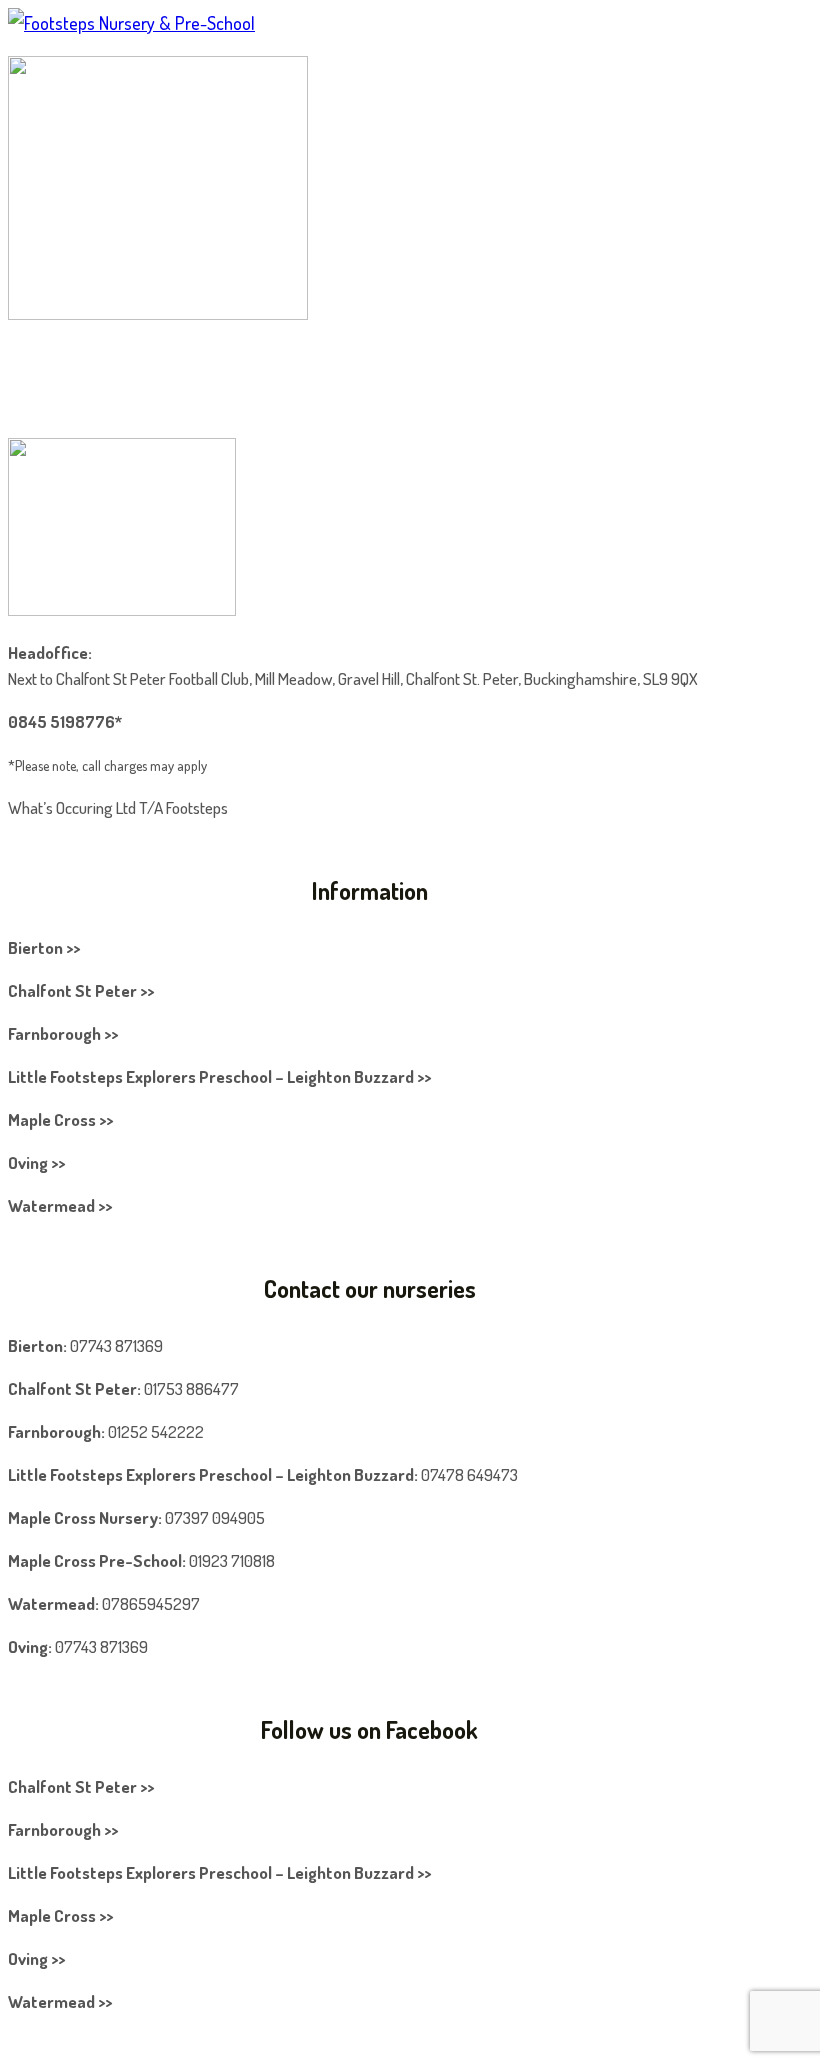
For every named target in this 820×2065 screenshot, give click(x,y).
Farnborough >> (63, 1033)
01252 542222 (156, 1431)
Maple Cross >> (60, 1119)
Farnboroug (50, 1431)
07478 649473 (469, 1474)
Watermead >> (60, 1205)
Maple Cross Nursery (83, 1517)
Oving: (30, 1646)
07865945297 (151, 1603)
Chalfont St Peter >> (81, 990)
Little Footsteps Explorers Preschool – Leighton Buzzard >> (219, 1076)
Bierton (35, 1345)
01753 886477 (191, 1388)
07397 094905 (215, 1517)
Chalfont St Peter (72, 1388)
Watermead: (53, 1603)
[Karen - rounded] (158, 313)
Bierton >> (44, 947)
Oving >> (36, 1162)
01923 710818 (232, 1560)
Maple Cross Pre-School (95, 1560)
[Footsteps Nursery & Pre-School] (131, 23)
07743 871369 (116, 1345)
